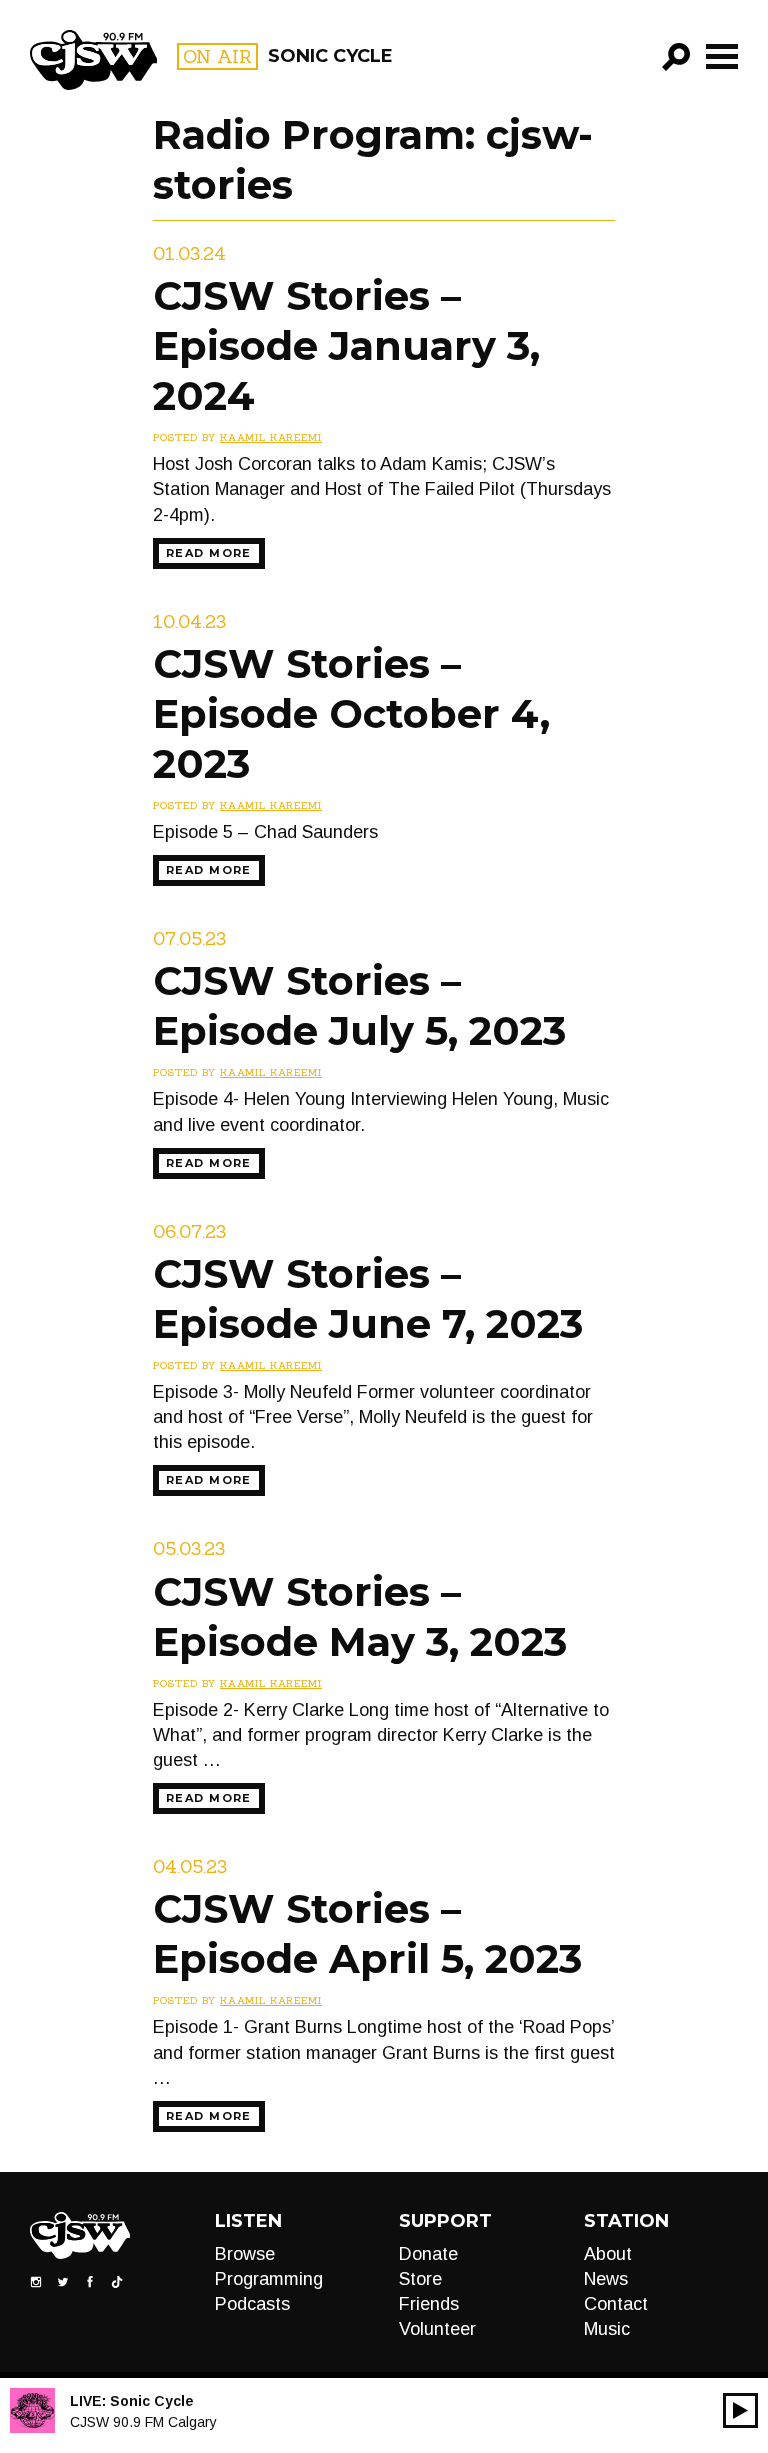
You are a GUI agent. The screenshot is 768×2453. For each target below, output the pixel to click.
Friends (429, 2304)
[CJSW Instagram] (36, 2281)
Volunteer (437, 2329)
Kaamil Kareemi (271, 437)
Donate (428, 2254)
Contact (616, 2304)
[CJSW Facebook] (90, 2281)
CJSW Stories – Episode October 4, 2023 (351, 713)
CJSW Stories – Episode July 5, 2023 (359, 1005)
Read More (209, 553)
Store (420, 2279)
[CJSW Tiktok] (117, 2281)
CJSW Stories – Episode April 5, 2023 (367, 1933)
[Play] (740, 2410)
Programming (269, 2279)
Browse (245, 2254)
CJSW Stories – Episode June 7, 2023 (368, 1298)
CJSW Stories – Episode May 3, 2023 (360, 1616)
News (606, 2279)
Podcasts (252, 2304)
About (608, 2254)
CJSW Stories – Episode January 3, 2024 (346, 345)
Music (607, 2329)
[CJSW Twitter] (63, 2281)
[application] (740, 2410)
